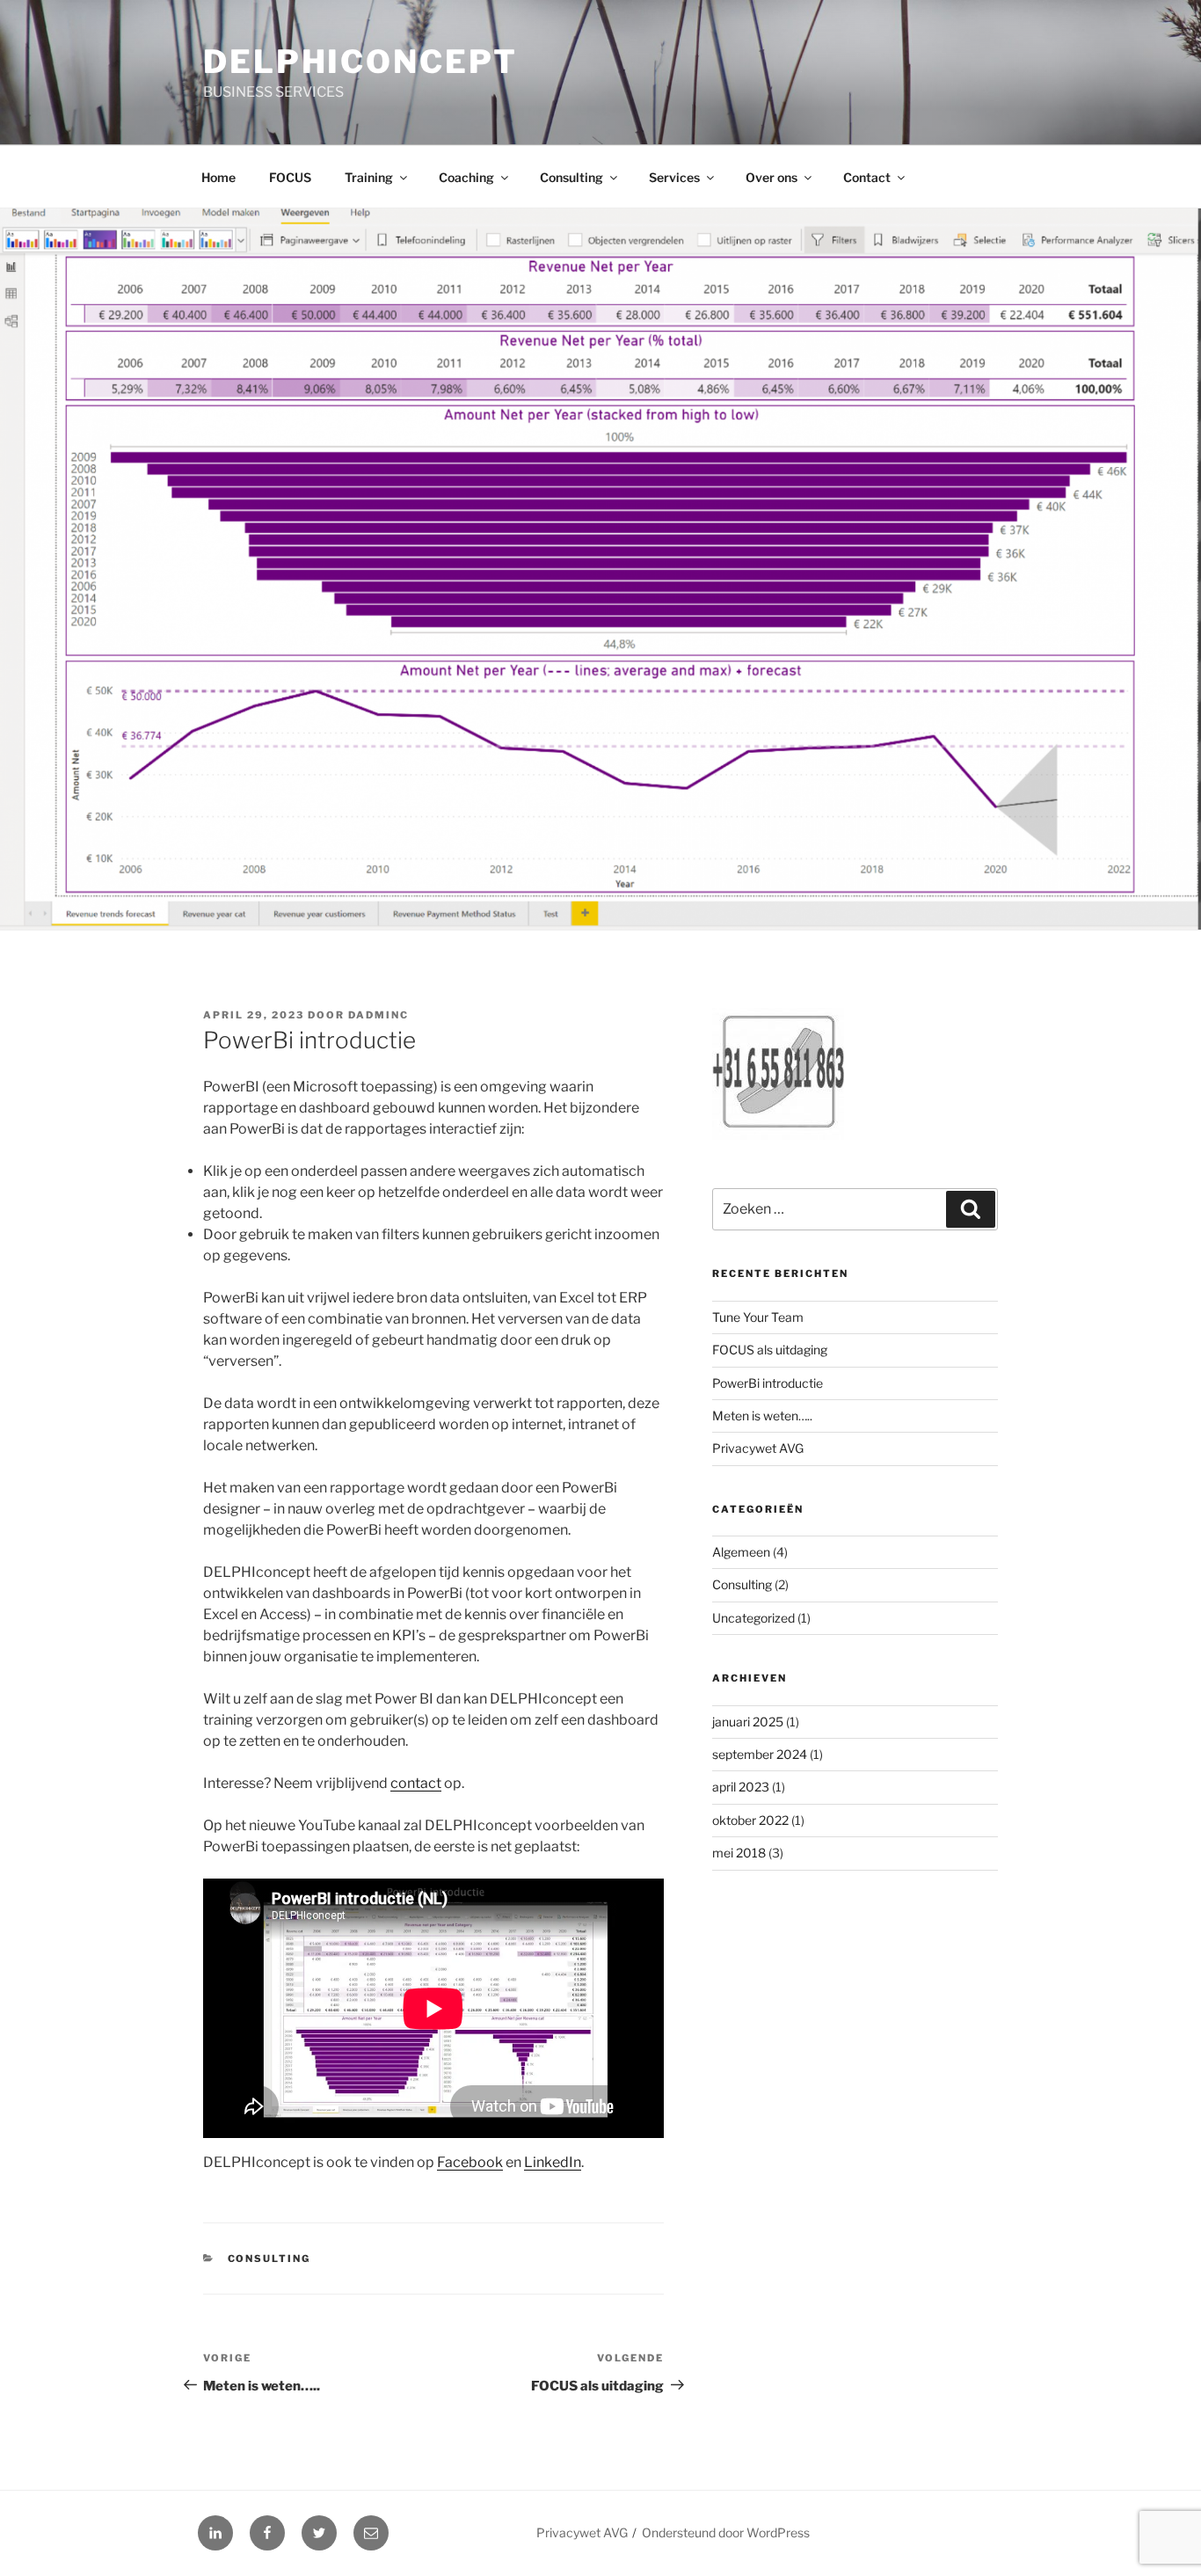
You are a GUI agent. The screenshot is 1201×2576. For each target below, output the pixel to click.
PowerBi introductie (768, 1383)
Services (674, 177)
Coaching (466, 177)
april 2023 (741, 1787)
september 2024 (760, 1754)
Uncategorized (753, 1618)
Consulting (571, 177)
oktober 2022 (750, 1820)
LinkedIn (553, 2162)
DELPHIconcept (360, 62)
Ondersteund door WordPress (726, 2532)
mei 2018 (739, 1853)
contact (416, 1783)
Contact (867, 177)
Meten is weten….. (762, 1416)
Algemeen (741, 1552)
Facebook (470, 2162)
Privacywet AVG (758, 1448)
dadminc (378, 1015)
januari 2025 (748, 1722)
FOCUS (290, 177)
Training (369, 177)
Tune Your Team (758, 1317)
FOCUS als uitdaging (770, 1350)
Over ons (772, 177)
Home (218, 177)
